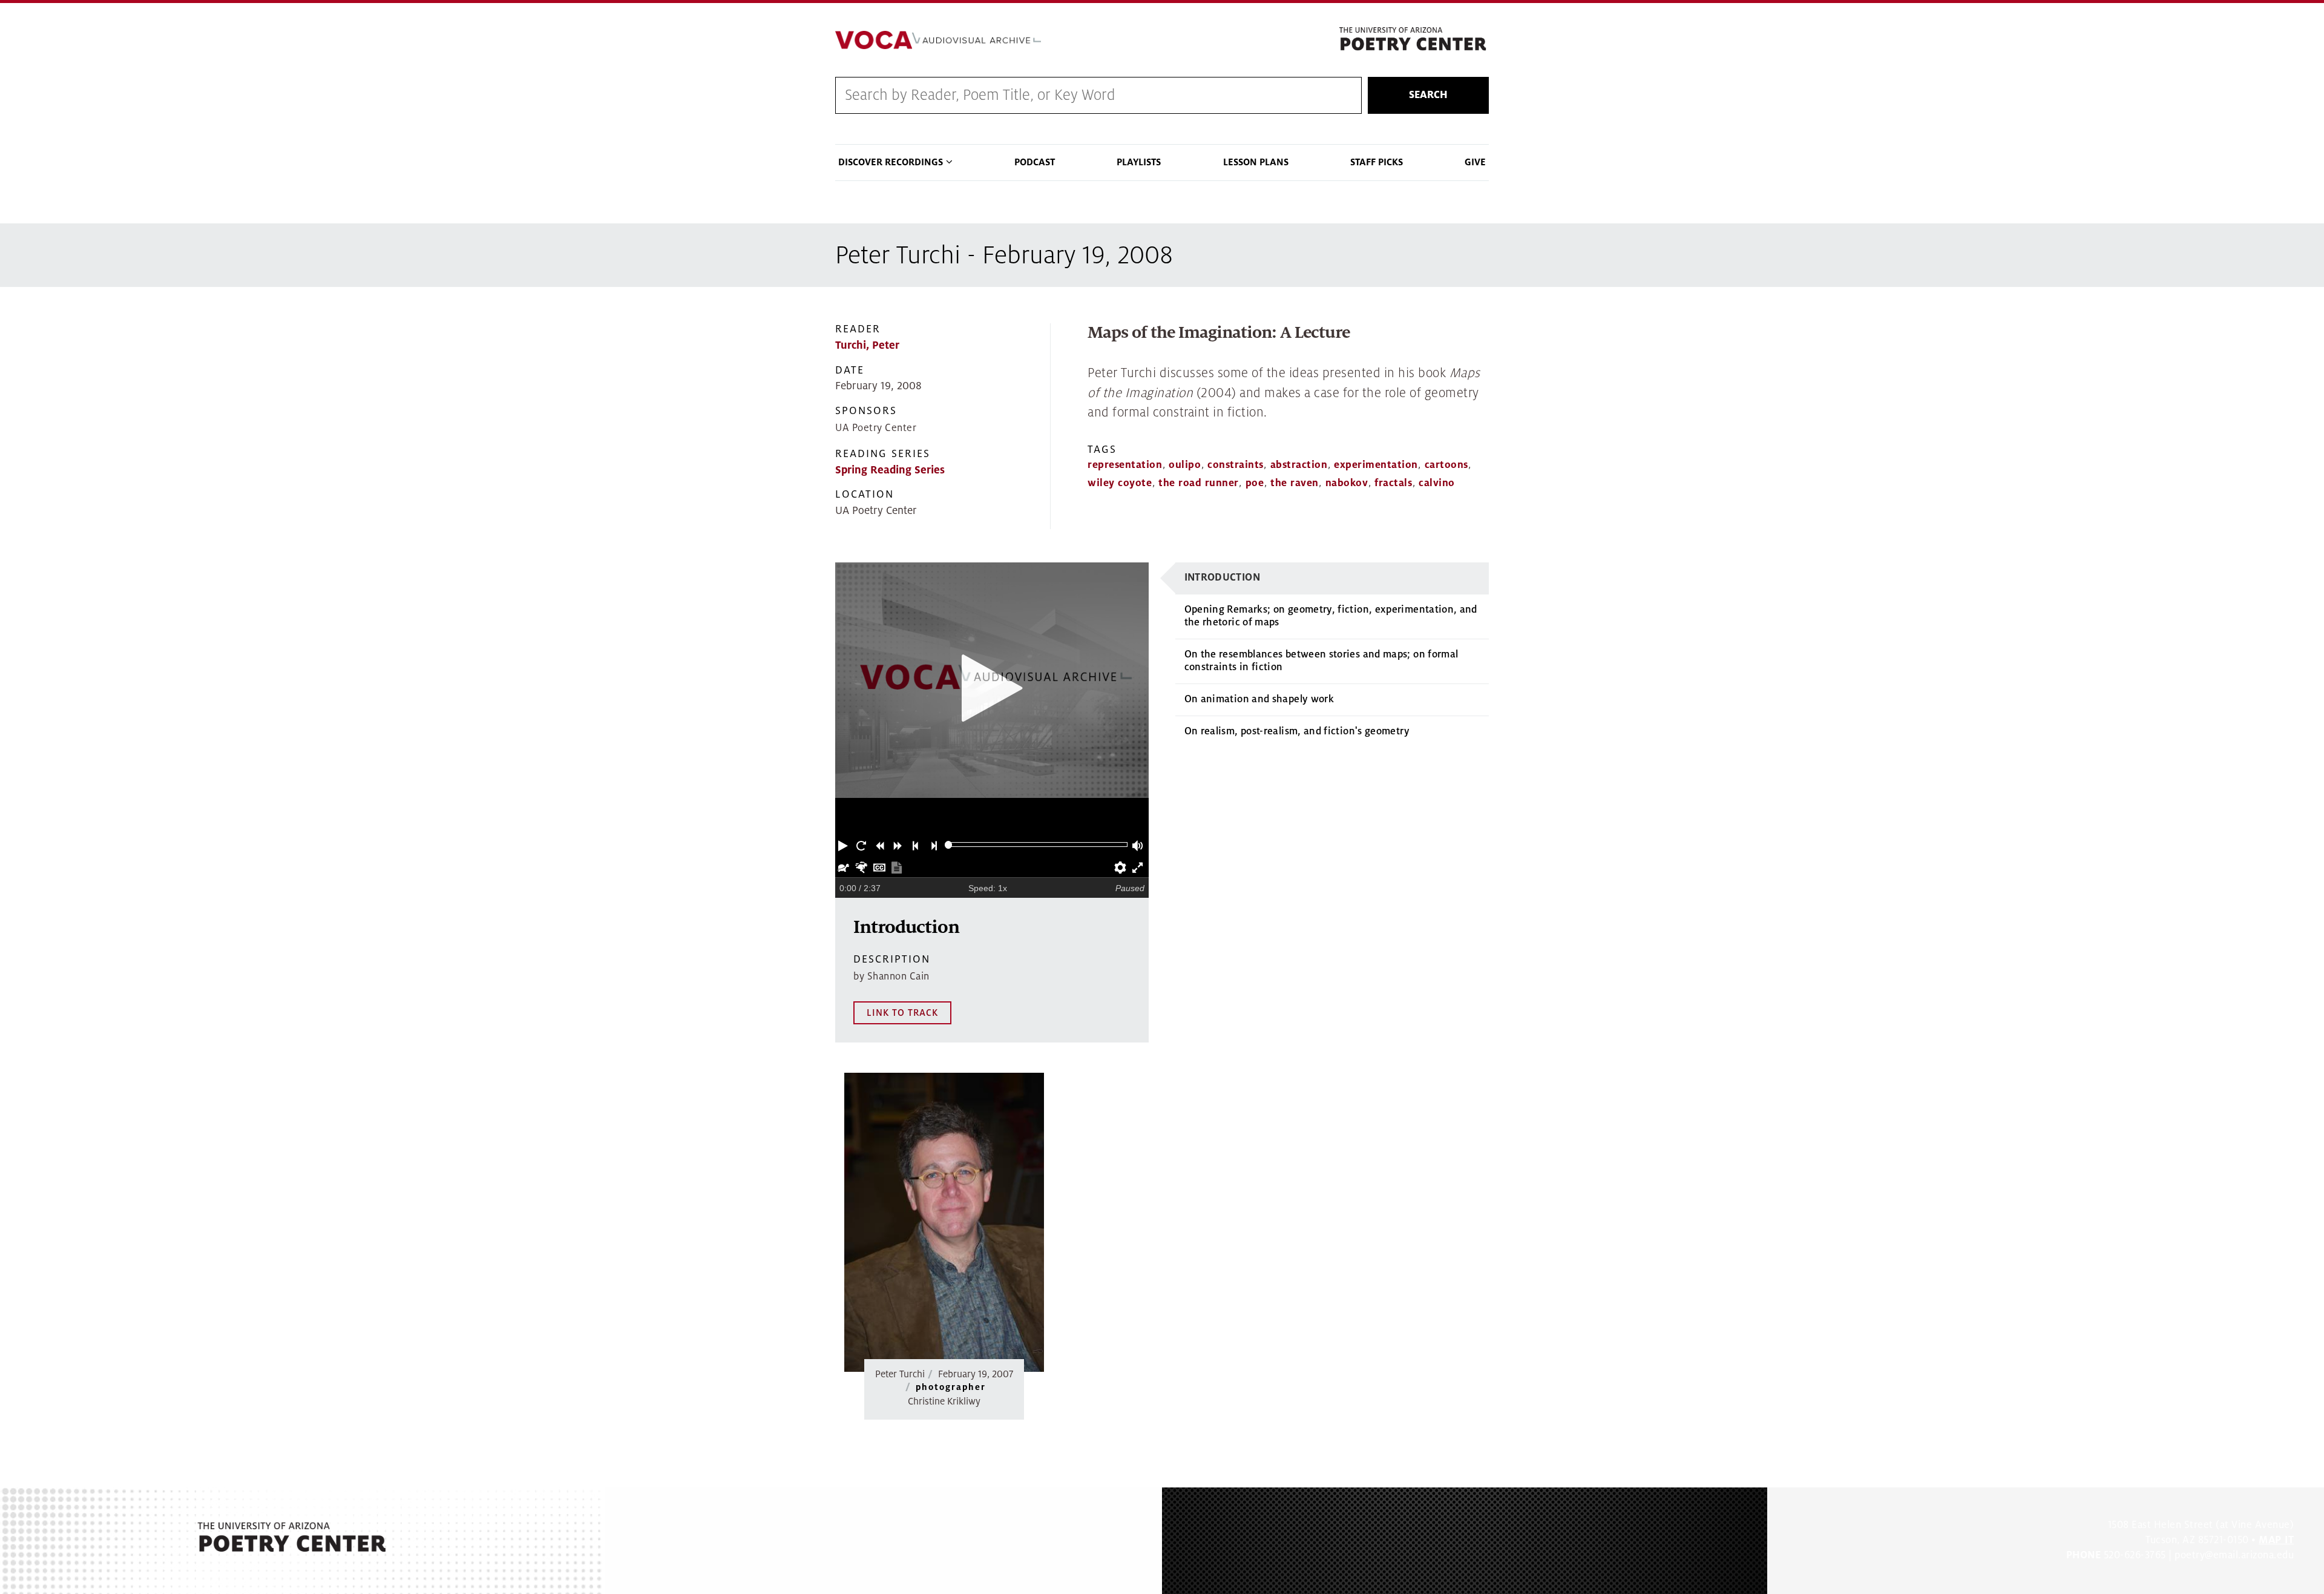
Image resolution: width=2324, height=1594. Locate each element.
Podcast (1035, 162)
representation (1125, 465)
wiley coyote (1120, 483)
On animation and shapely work (1259, 699)
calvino (1437, 483)
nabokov (1347, 483)
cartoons (1446, 465)
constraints (1236, 465)
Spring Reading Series (890, 470)
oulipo (1185, 465)
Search (1428, 95)
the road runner (1199, 483)
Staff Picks (1377, 162)
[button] (844, 845)
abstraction (1299, 465)
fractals (1393, 483)
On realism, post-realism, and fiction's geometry (1297, 731)
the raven (1295, 483)
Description (892, 959)
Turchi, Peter (867, 345)
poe (1255, 483)
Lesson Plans (1256, 162)
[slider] (949, 845)
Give (1475, 162)
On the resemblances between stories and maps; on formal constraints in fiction (1321, 661)
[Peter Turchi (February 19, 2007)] (944, 1222)
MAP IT (2276, 1540)
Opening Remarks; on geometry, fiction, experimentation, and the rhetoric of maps (1331, 616)
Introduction (1222, 578)
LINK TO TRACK (902, 1013)
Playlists (1139, 162)
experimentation (1376, 465)
